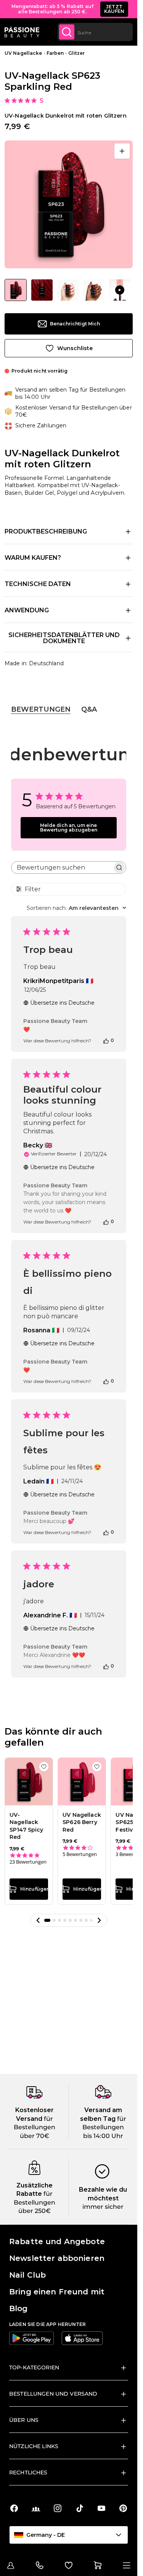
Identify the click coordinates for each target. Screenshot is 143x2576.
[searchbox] (62, 867)
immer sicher (103, 2207)
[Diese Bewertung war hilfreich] (106, 1040)
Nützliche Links (34, 2446)
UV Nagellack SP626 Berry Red (82, 1822)
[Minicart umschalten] (98, 2565)
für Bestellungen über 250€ (35, 2202)
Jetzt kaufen (114, 9)
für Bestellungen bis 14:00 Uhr (104, 2127)
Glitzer (77, 53)
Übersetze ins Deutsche (62, 1003)
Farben (55, 53)
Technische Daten (38, 584)
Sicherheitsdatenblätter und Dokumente (64, 638)
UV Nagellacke (23, 53)
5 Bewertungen (80, 1854)
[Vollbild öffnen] (122, 151)
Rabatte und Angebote (57, 2241)
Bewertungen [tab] (41, 709)
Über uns (24, 2420)
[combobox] (95, 32)
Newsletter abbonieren (57, 2258)
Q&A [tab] (89, 709)
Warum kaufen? (33, 558)
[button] (38, 1920)
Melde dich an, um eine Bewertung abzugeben (69, 828)
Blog (18, 2308)
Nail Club (27, 2275)
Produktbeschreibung (46, 531)
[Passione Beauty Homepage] (22, 32)
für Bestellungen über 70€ (35, 2127)
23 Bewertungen (28, 1862)
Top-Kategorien (34, 2367)
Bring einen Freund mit (57, 2292)
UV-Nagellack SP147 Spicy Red (27, 1826)
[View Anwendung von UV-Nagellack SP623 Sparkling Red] (120, 290)
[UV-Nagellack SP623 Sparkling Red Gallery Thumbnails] (69, 290)
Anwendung (27, 610)
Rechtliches (28, 2472)
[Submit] (67, 32)
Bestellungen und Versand (53, 2394)
